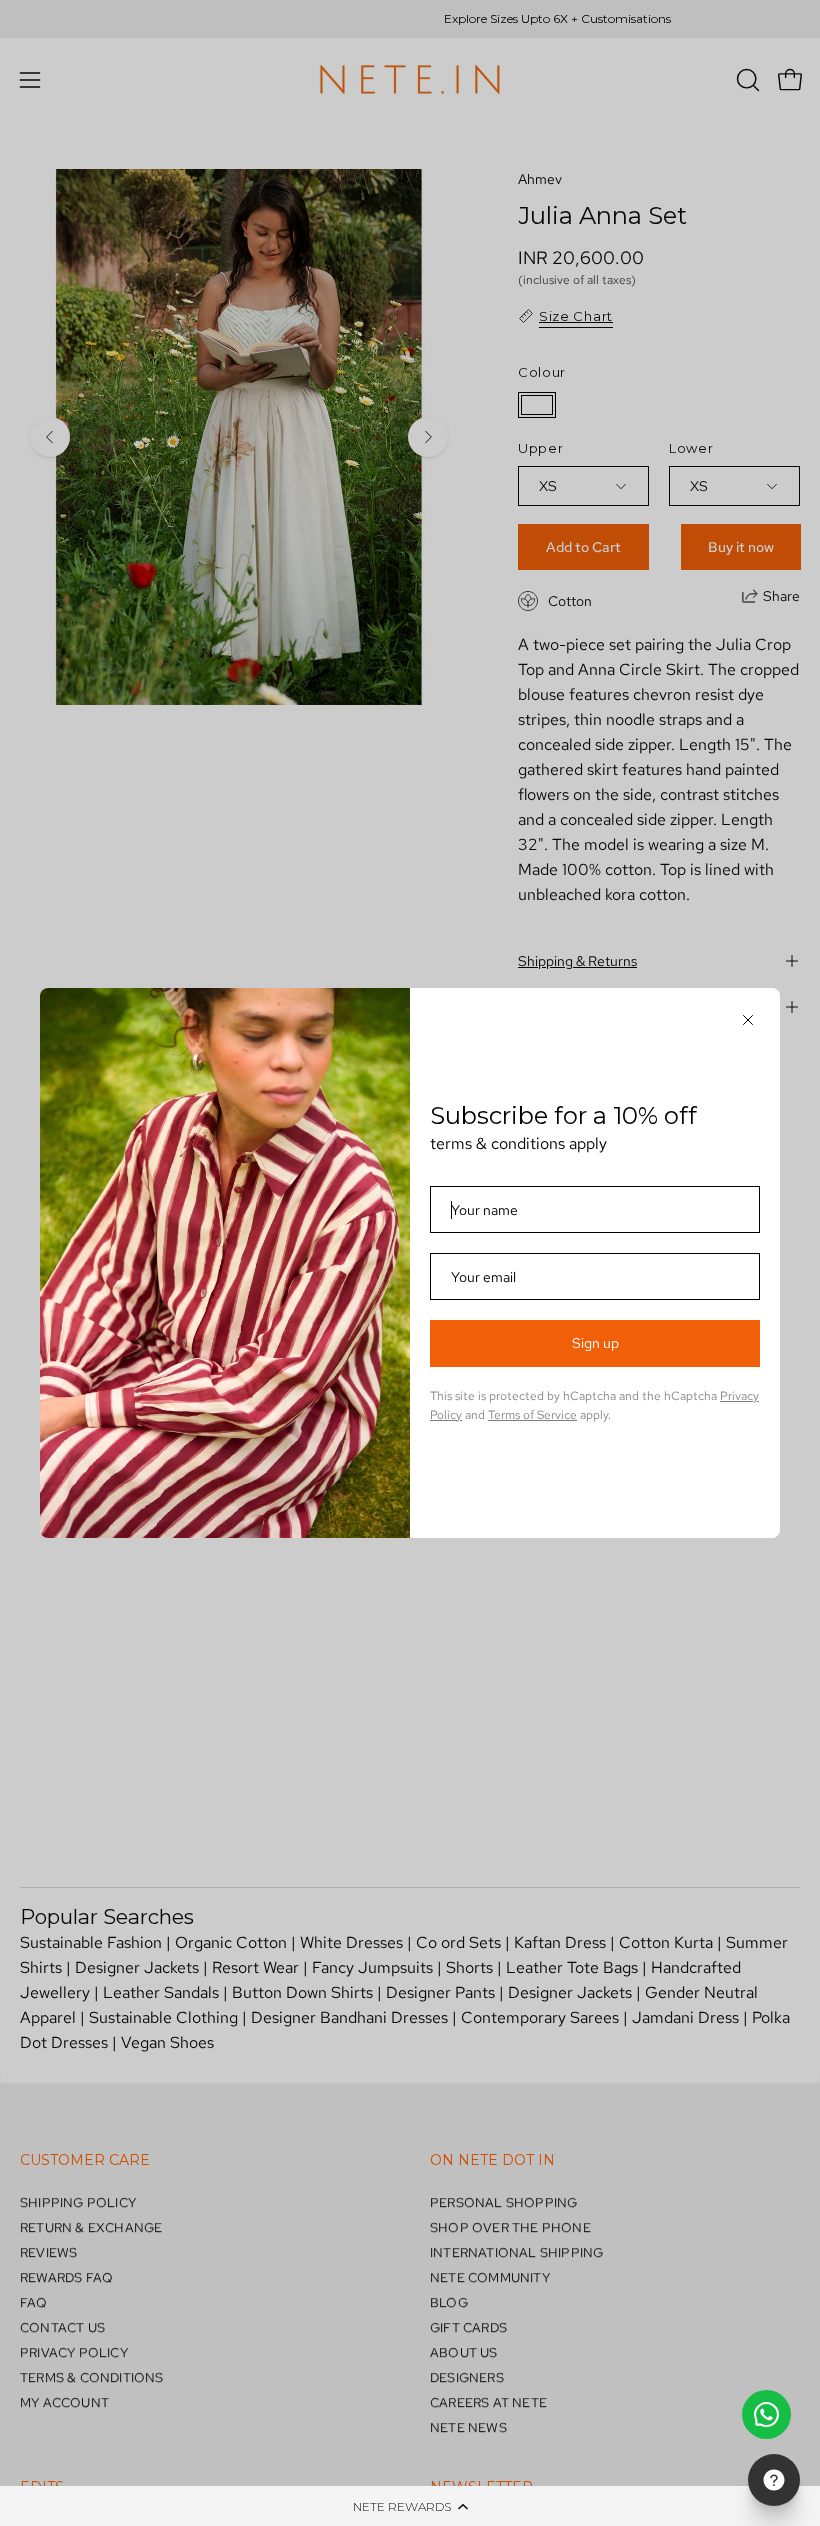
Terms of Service (532, 1415)
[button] (410, 2506)
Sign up (595, 1343)
